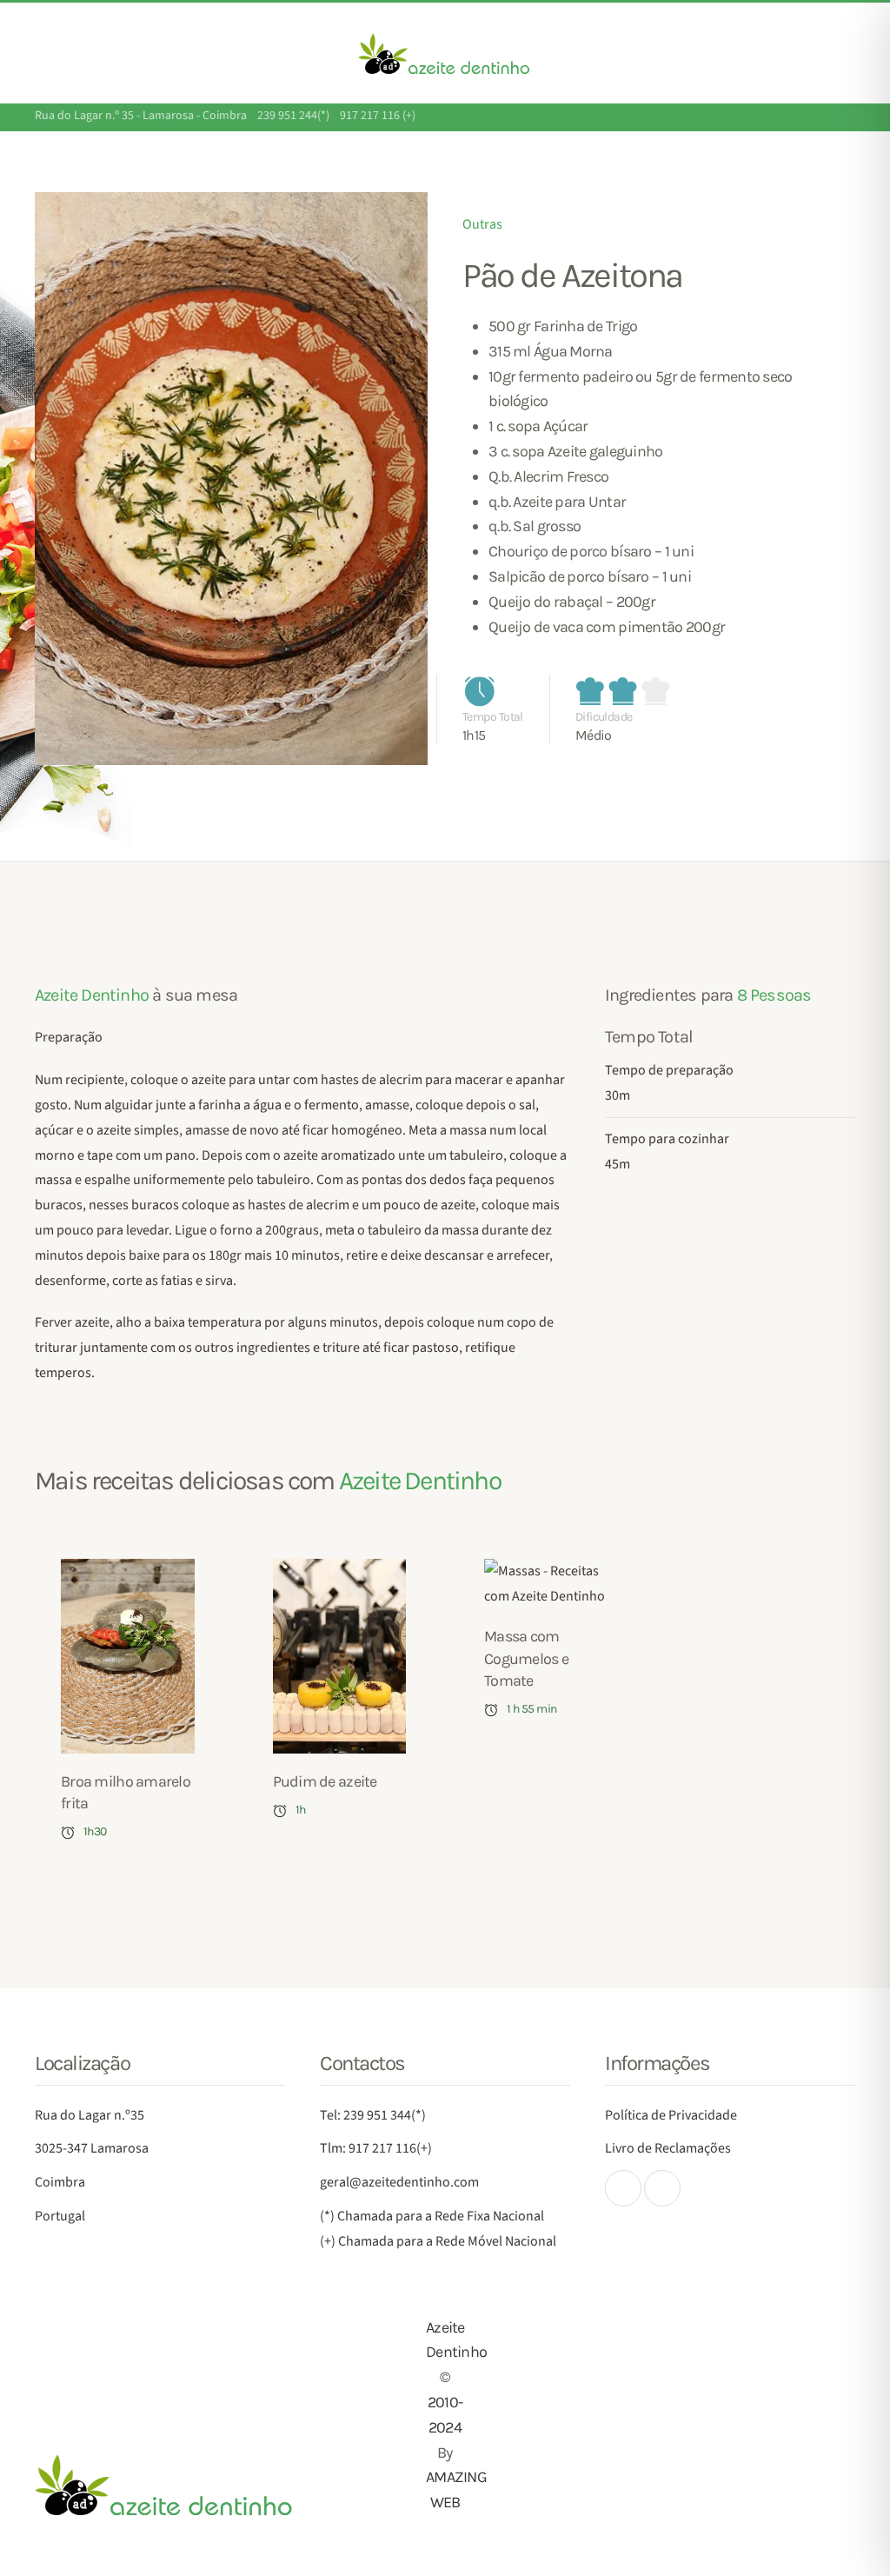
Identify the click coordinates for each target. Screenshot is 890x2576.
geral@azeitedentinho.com (399, 2182)
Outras (482, 224)
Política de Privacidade (671, 2115)
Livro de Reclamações (668, 2148)
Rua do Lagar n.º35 (90, 2115)
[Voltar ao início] (445, 53)
